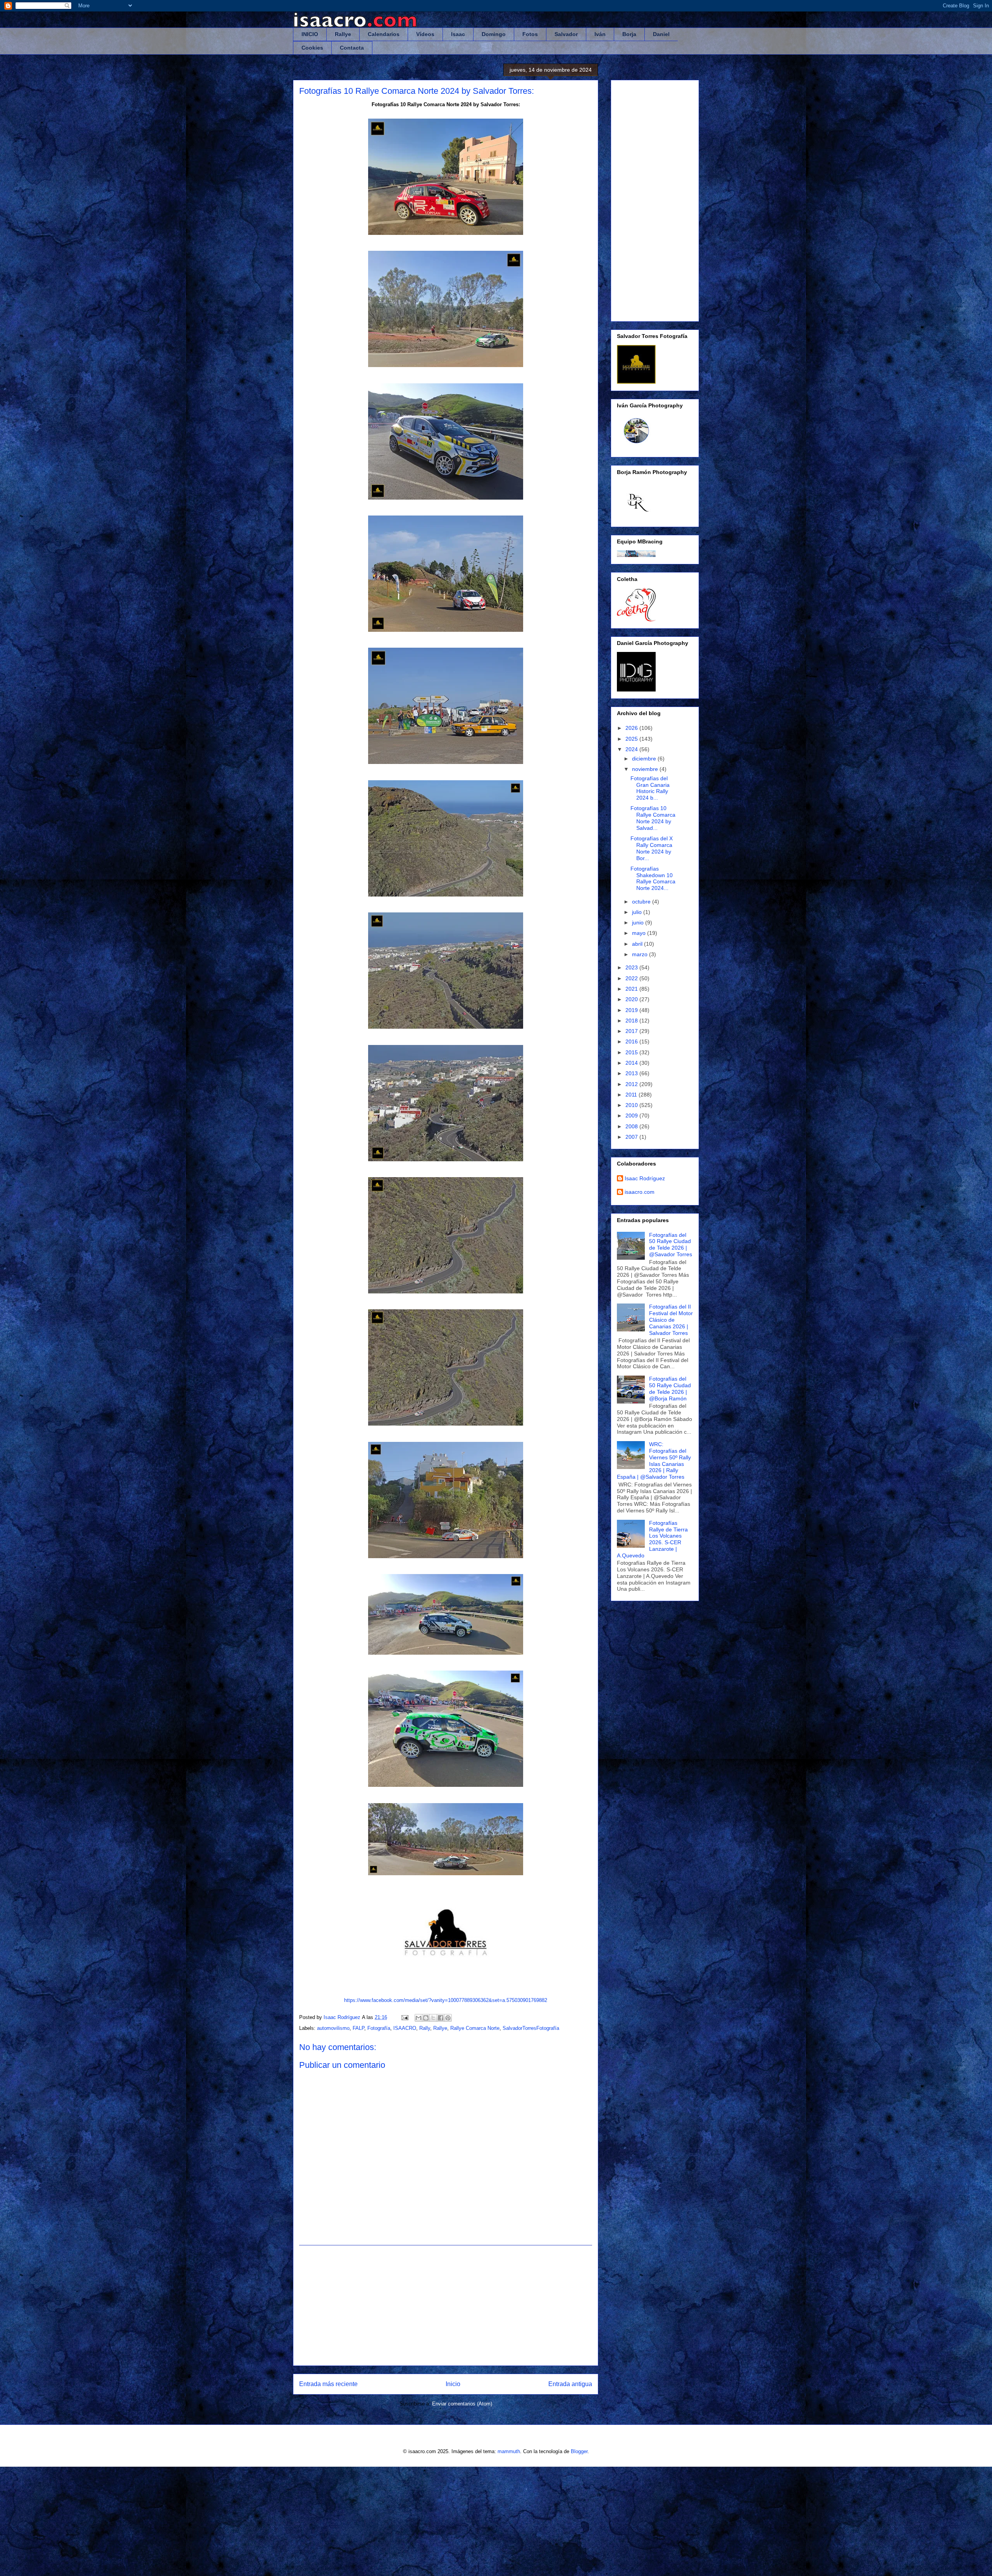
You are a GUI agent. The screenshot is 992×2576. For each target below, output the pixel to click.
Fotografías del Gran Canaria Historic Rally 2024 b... (650, 788)
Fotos (530, 34)
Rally (425, 2028)
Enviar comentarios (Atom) (462, 2404)
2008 (632, 1126)
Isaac (458, 34)
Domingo (494, 34)
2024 (632, 749)
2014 (632, 1063)
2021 (632, 989)
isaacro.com (640, 1192)
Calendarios (384, 34)
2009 (632, 1116)
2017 (632, 1031)
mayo (640, 933)
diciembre (645, 759)
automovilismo (333, 2028)
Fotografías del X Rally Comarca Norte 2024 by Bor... (652, 848)
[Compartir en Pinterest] (448, 2018)
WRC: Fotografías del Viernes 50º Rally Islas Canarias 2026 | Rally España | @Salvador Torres (654, 1460)
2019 (632, 1010)
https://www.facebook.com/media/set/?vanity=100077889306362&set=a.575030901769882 (446, 2000)
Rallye (343, 34)
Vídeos (425, 34)
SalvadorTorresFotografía (531, 2028)
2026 (632, 728)
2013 (632, 1073)
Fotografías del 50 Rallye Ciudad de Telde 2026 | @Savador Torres (671, 1245)
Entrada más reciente (328, 2384)
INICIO (310, 34)
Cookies (312, 48)
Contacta (352, 48)
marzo (641, 954)
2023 (632, 967)
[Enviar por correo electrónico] (418, 2018)
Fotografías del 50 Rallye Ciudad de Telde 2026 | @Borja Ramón (670, 1388)
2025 (632, 739)
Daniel (661, 34)
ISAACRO (405, 2028)
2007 (632, 1137)
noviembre (646, 769)
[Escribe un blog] (426, 2018)
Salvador (566, 34)
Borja (629, 34)
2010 (632, 1105)
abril (638, 944)
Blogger (579, 2451)
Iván (600, 34)
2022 (632, 978)
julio (638, 912)
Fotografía (379, 2028)
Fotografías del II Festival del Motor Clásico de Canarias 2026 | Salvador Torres (671, 1320)
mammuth (509, 2451)
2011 (632, 1095)
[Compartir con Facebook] (441, 2018)
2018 (632, 1021)
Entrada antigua (570, 2384)
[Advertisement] (446, 2305)
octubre (642, 902)
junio (639, 922)
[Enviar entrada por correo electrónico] (404, 2017)
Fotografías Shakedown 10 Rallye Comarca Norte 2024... (653, 878)
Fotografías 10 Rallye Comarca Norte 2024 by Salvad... (653, 818)
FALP (358, 2028)
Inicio (453, 2384)
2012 (632, 1084)
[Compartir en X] (433, 2018)
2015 (632, 1052)
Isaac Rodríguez (645, 1178)
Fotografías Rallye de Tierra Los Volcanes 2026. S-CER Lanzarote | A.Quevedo (652, 1539)
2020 (632, 999)
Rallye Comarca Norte (475, 2028)
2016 (632, 1041)
